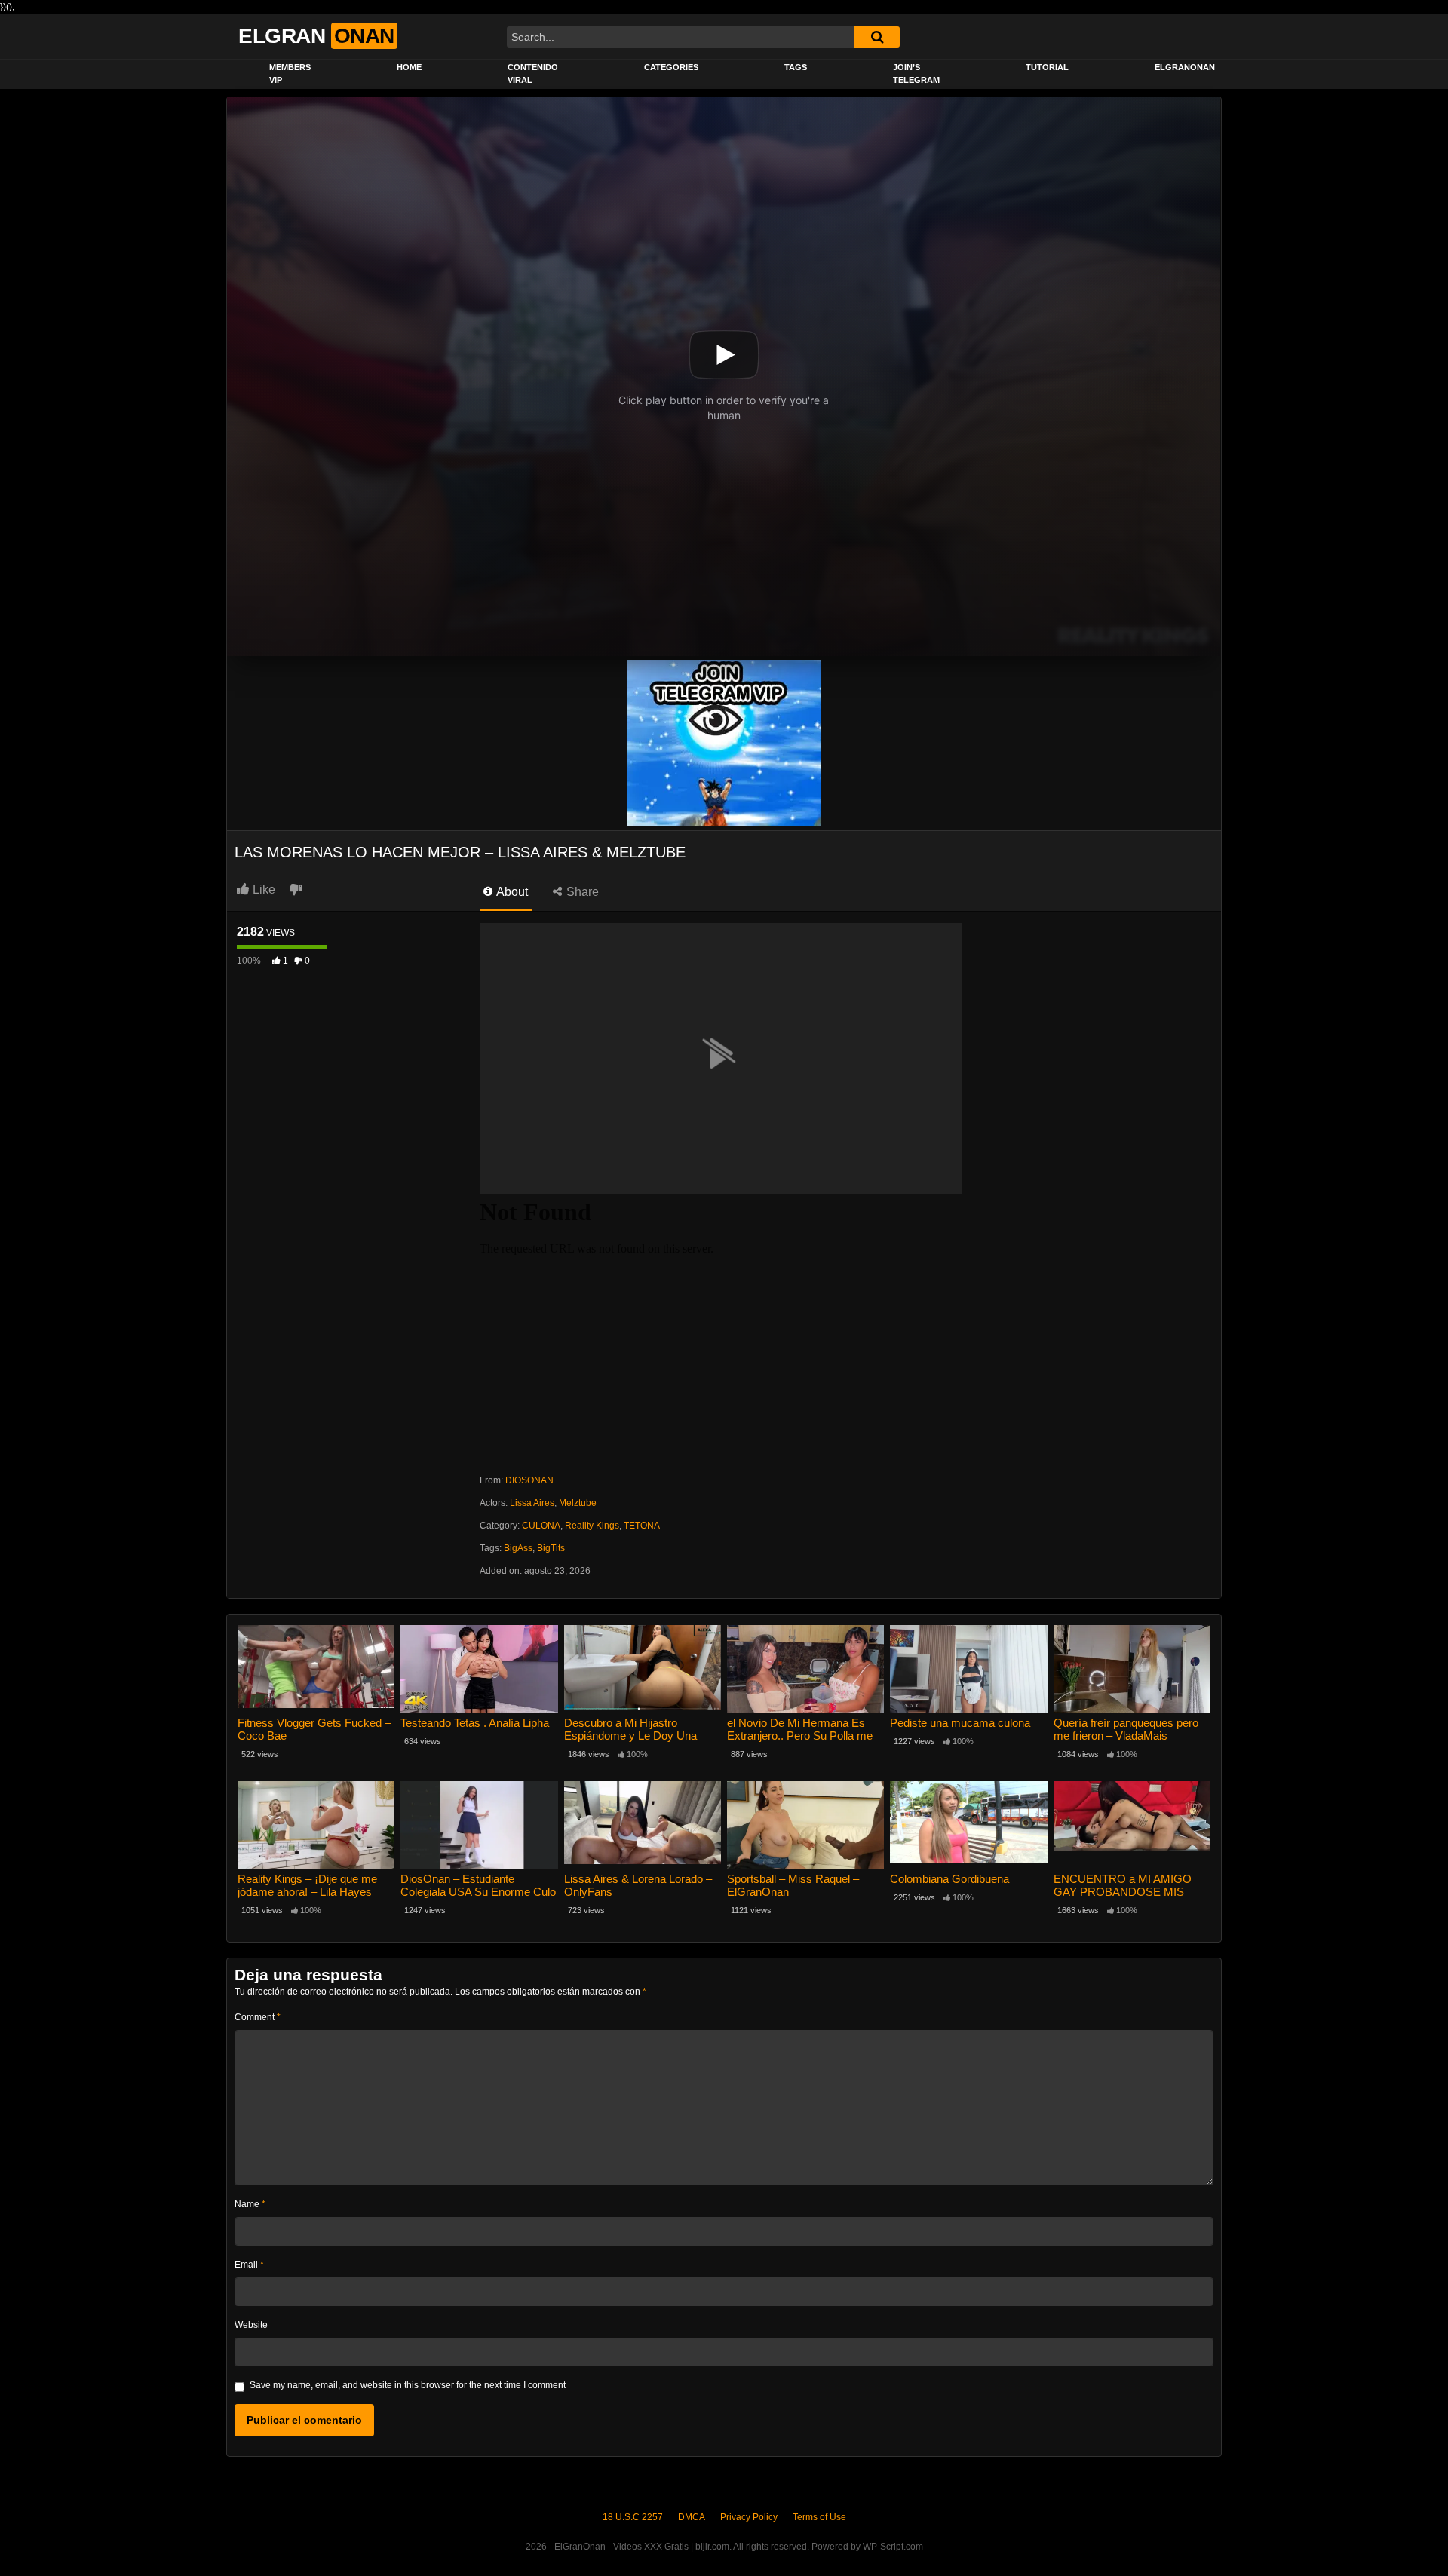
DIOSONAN (529, 1480)
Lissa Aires (532, 1503)
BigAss (518, 1548)
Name (250, 2204)
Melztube (578, 1503)
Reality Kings (592, 1526)
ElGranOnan (1185, 67)
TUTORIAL (1047, 67)
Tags (796, 67)
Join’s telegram (916, 74)
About (511, 892)
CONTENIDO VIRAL (533, 74)
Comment (258, 2017)
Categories (671, 67)
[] (877, 37)
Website (251, 2325)
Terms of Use (819, 2517)
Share (581, 892)
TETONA (642, 1526)
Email (249, 2265)
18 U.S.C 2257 (633, 2517)
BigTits (551, 1548)
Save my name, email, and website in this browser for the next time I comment (408, 2385)
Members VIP (290, 74)
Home (409, 67)
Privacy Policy (749, 2517)
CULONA (541, 1526)
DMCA (692, 2517)
